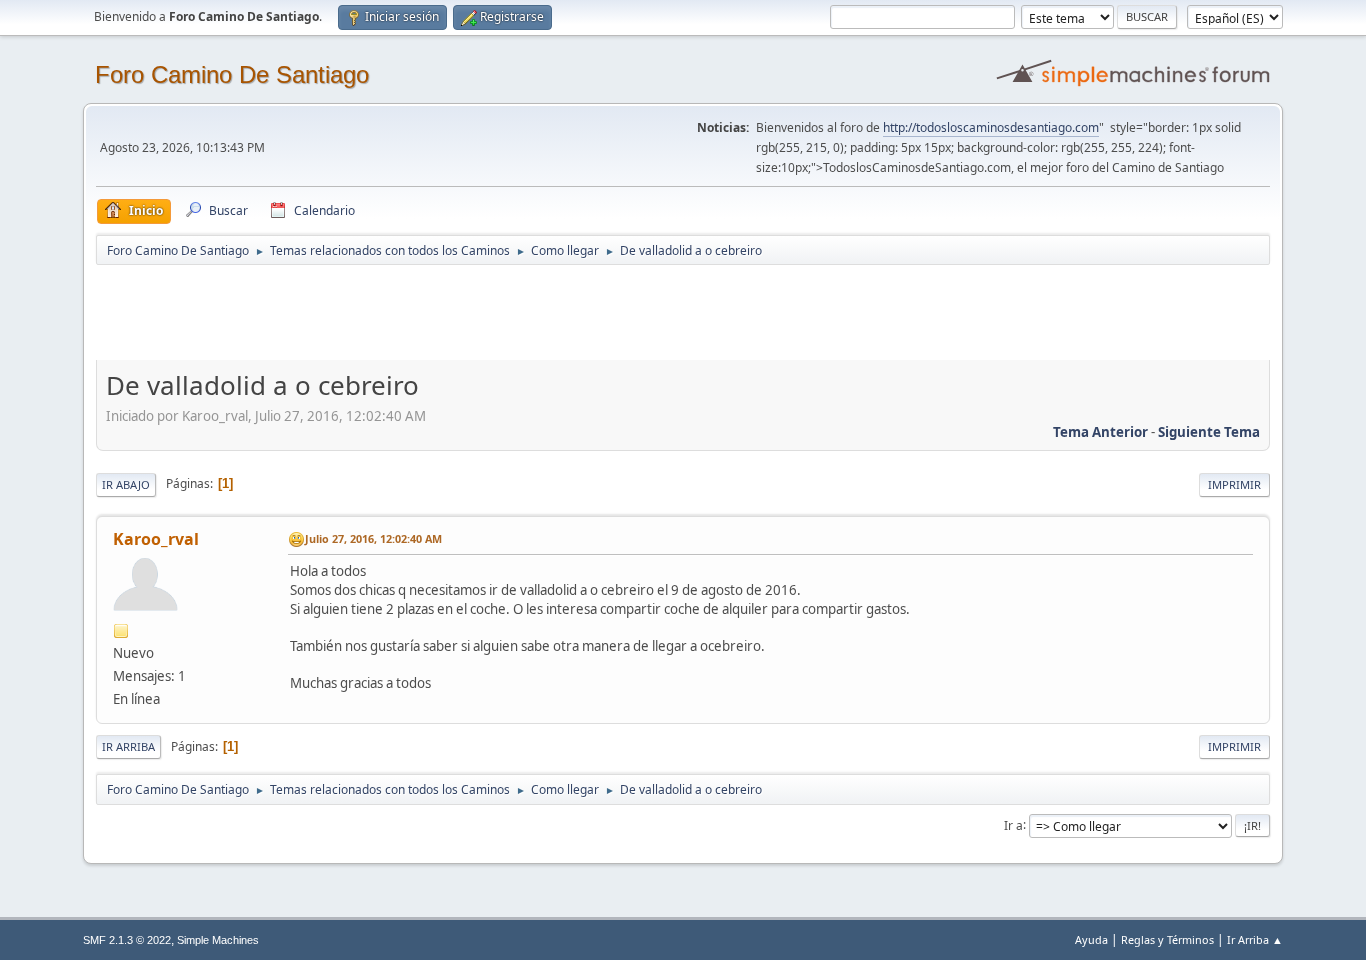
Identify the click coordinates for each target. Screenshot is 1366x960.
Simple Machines (218, 940)
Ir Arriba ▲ (1255, 939)
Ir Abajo (126, 484)
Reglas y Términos (1167, 939)
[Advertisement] (448, 312)
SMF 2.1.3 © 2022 (127, 940)
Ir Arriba (128, 746)
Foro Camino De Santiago (232, 74)
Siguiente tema (1209, 432)
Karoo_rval (156, 539)
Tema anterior (1100, 432)
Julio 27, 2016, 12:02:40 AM (373, 538)
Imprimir (1234, 484)
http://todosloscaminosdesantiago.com (991, 127)
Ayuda (1091, 939)
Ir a (1013, 824)
